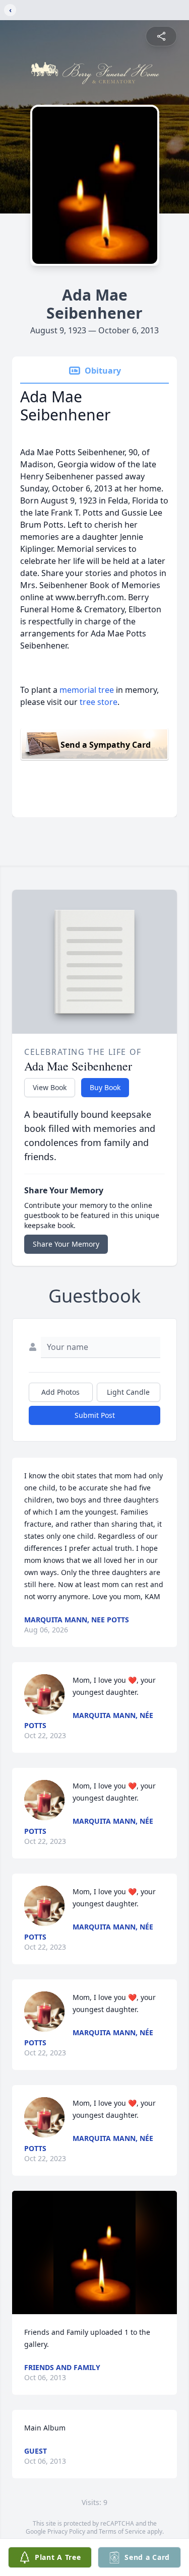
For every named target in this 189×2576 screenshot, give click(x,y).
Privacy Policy (66, 2531)
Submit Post (95, 1415)
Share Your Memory (66, 1244)
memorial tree (87, 690)
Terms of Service (122, 2531)
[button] (94, 2252)
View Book (50, 1087)
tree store (99, 702)
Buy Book (105, 1087)
